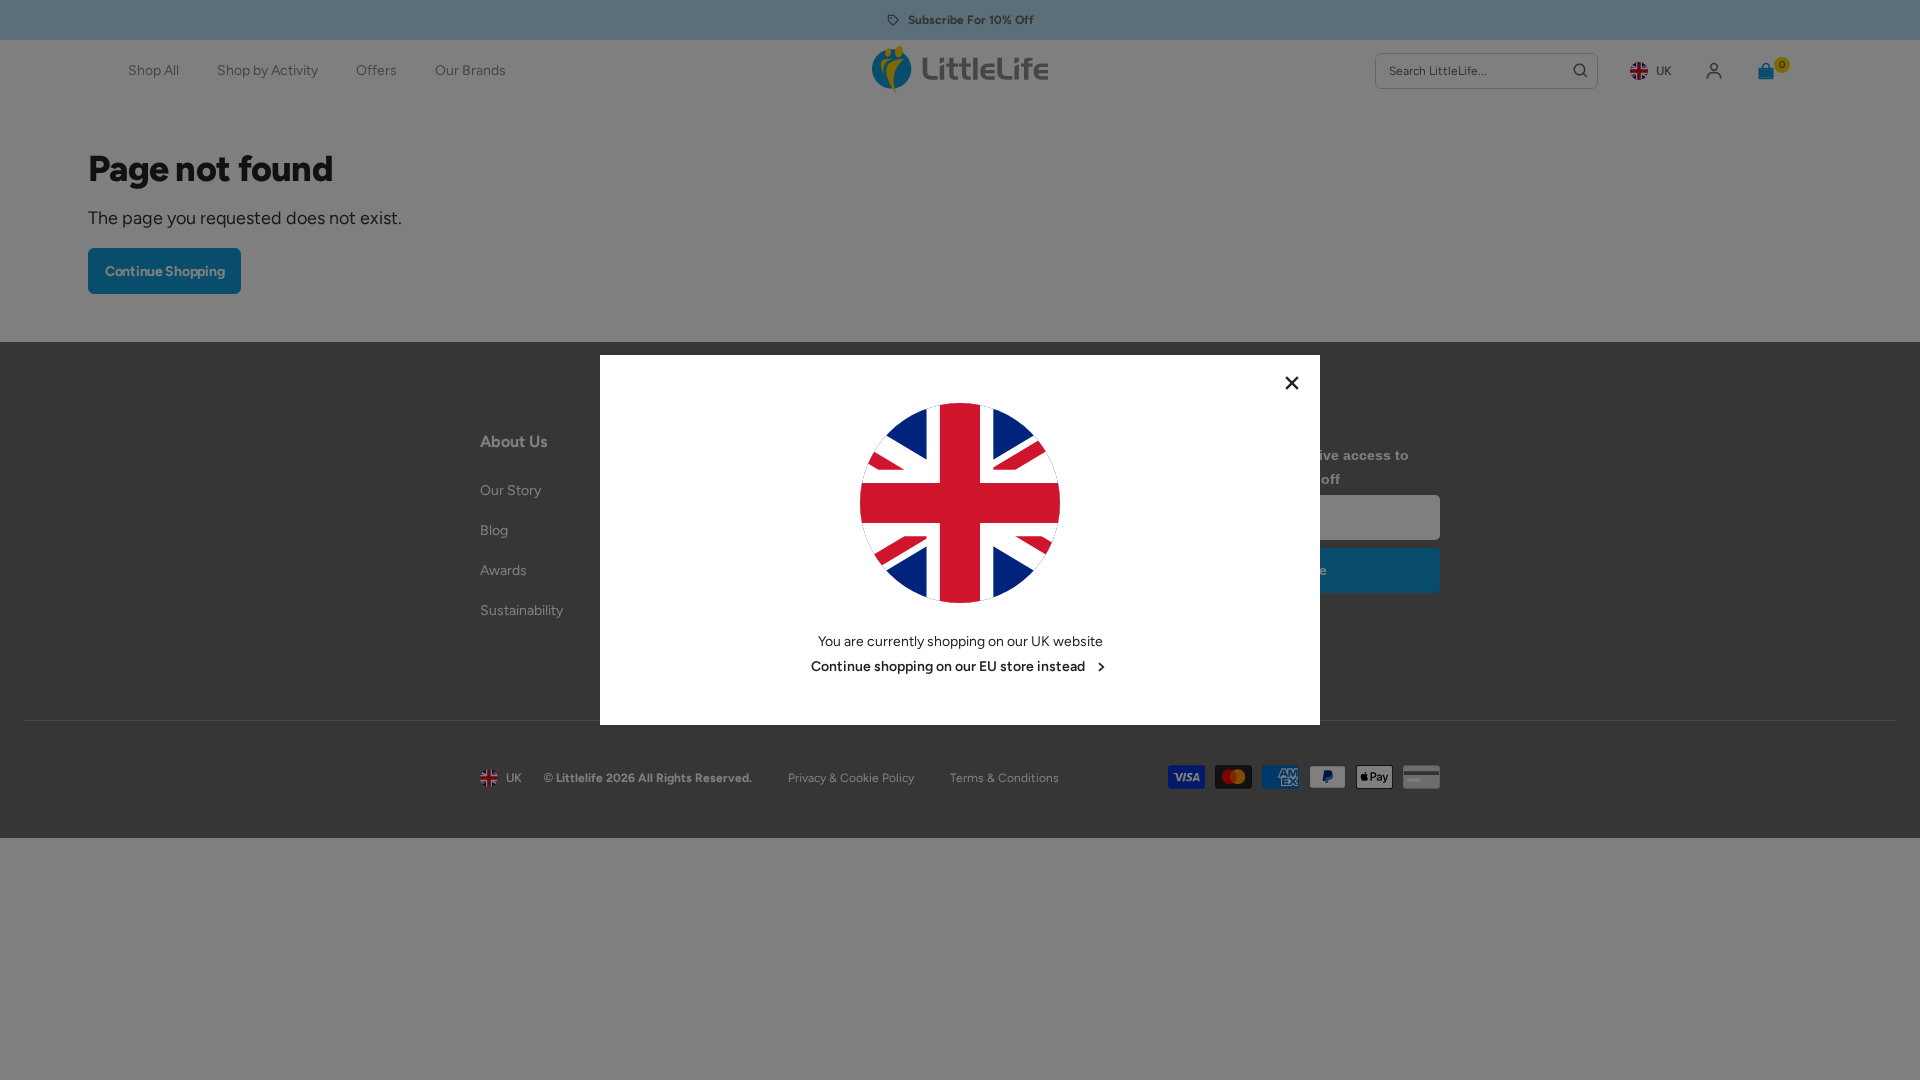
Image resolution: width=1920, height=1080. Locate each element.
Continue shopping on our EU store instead (948, 666)
